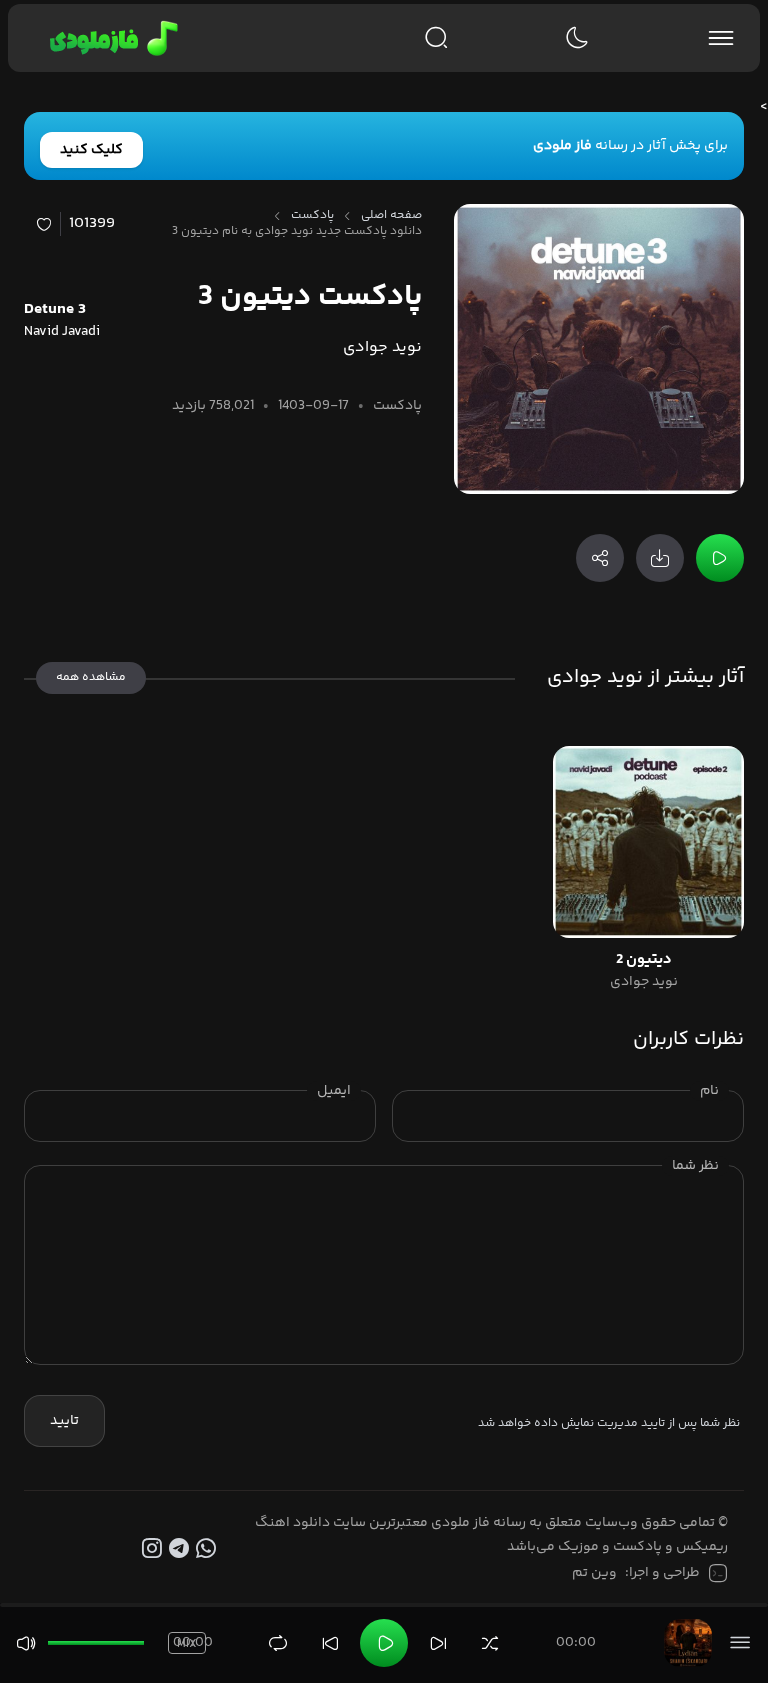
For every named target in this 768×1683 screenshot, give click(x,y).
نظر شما (695, 1166)
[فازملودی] (110, 38)
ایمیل (334, 1091)
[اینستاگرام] (155, 1549)
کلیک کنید (91, 150)
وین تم (594, 1573)
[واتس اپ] (208, 1549)
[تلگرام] (181, 1549)
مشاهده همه (91, 677)
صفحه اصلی (391, 216)
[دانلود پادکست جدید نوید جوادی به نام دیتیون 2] (648, 841)
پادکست (312, 216)
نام (709, 1091)
